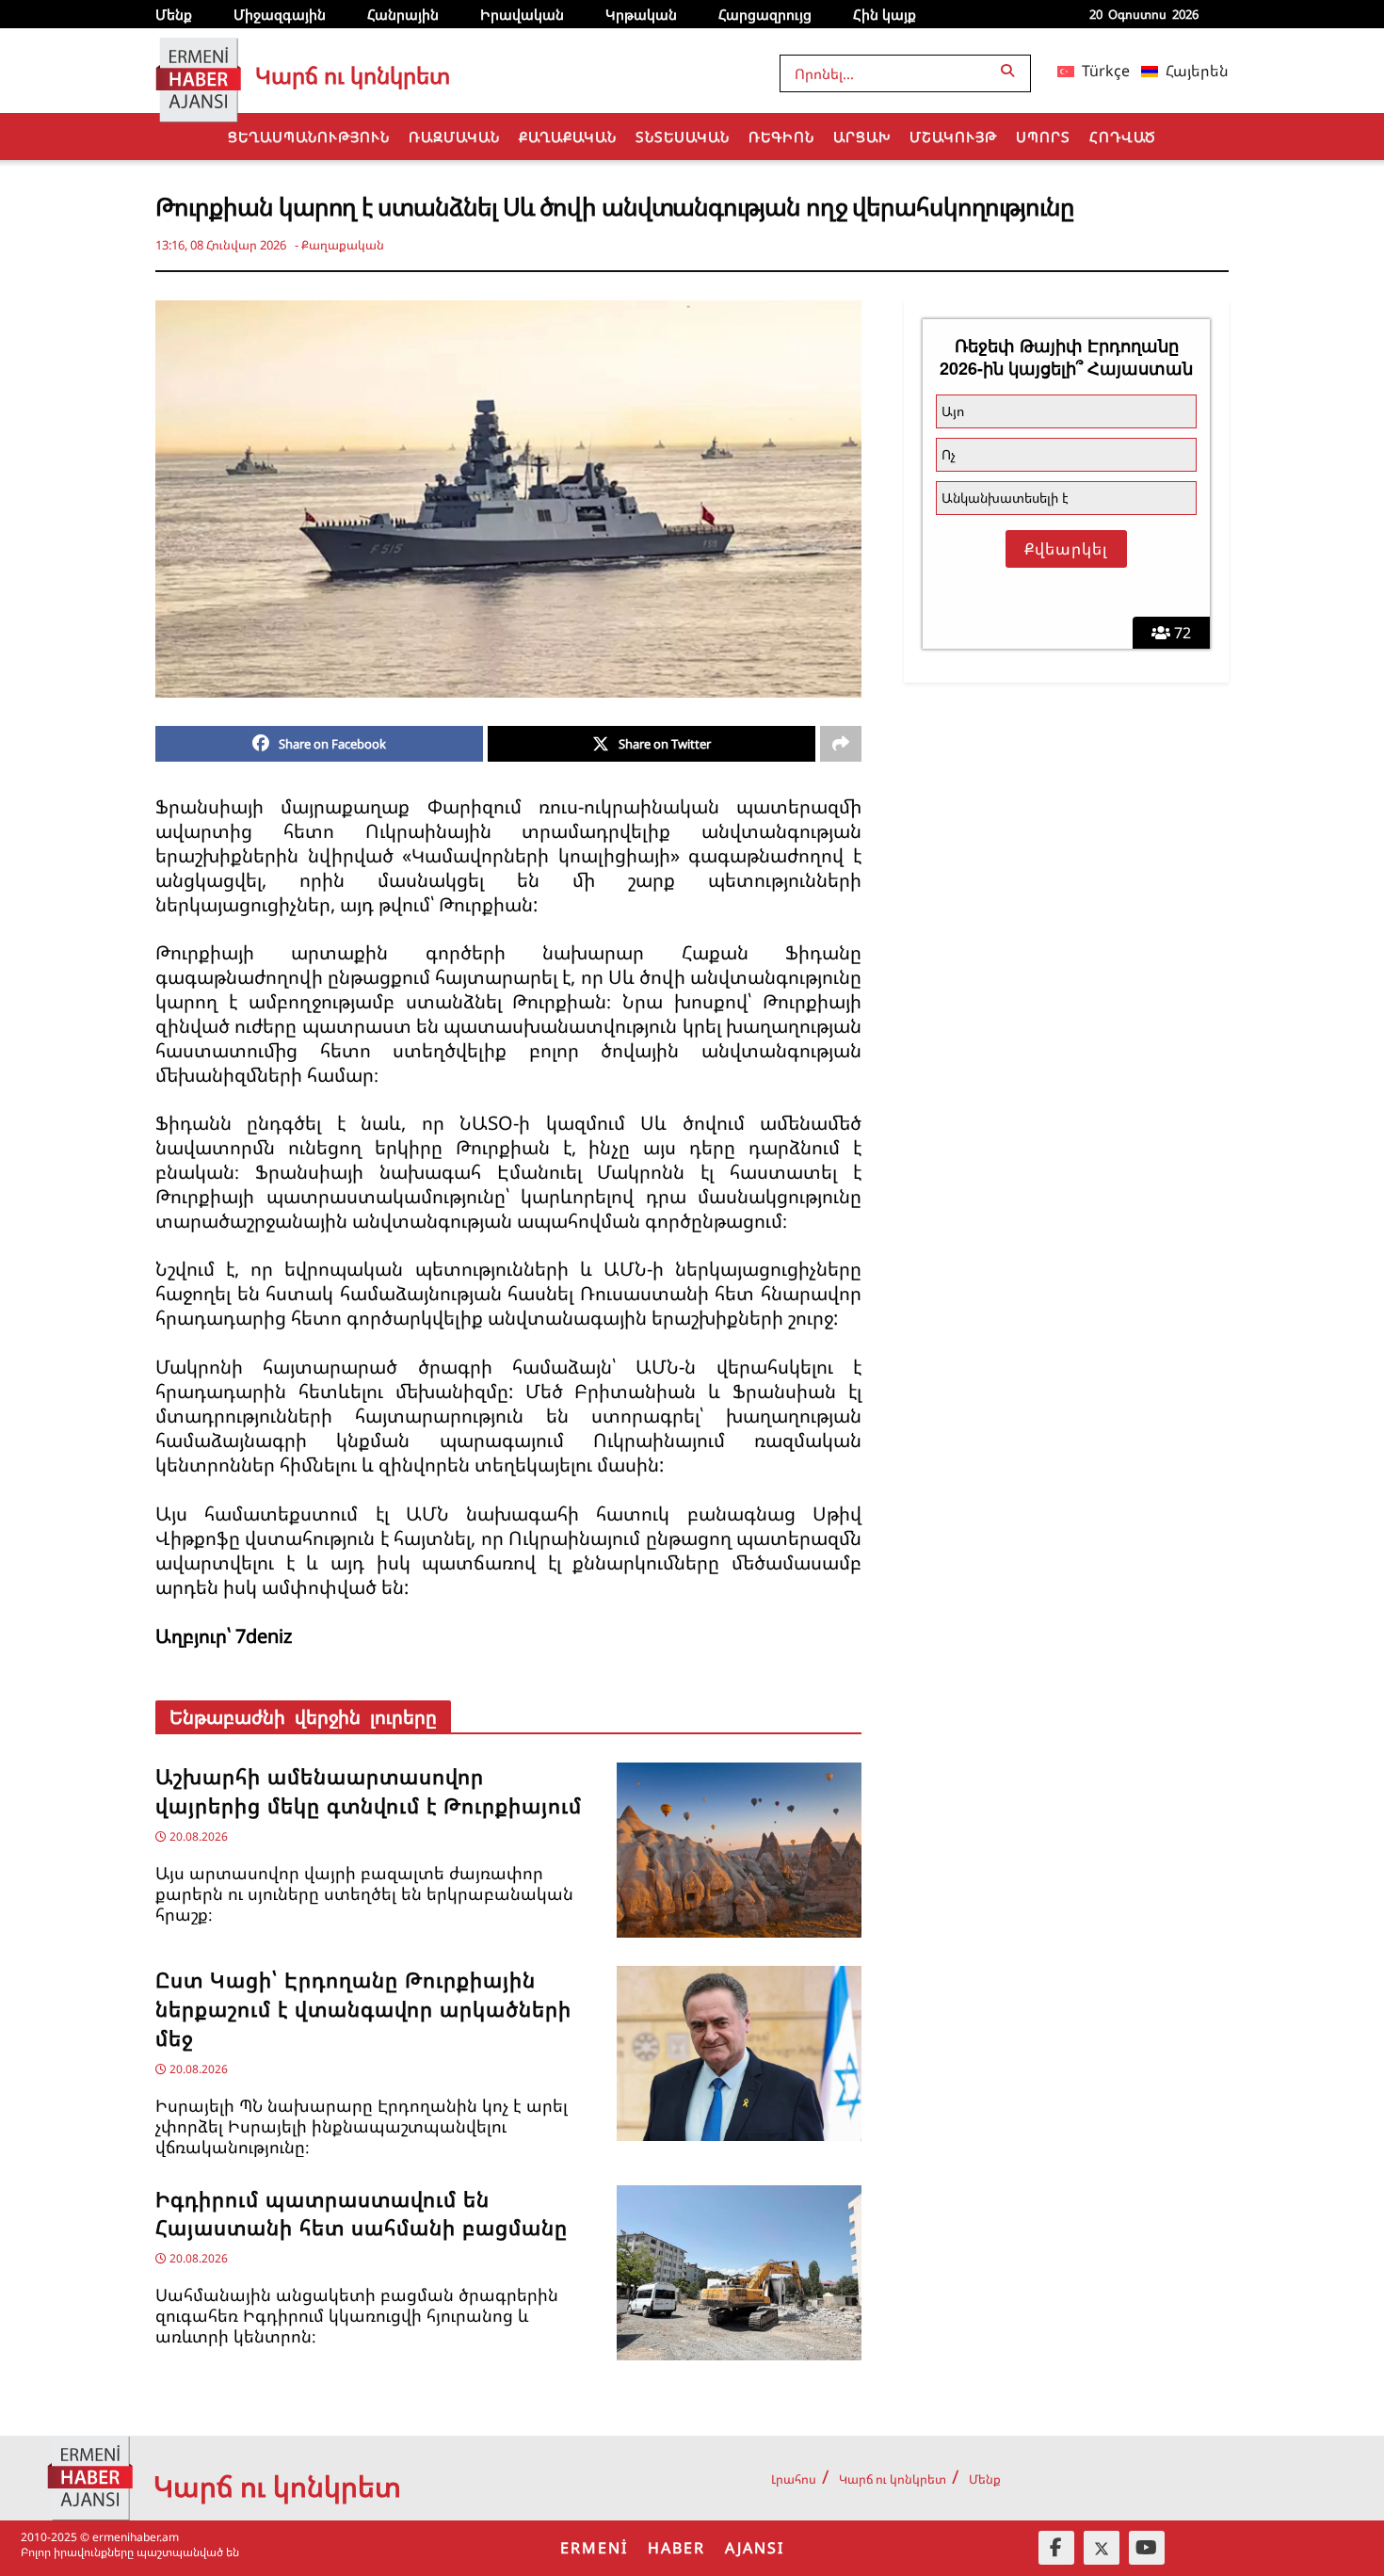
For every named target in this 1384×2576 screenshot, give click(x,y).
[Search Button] (1011, 70)
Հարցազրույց (765, 14)
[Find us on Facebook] (1056, 2548)
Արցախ (862, 137)
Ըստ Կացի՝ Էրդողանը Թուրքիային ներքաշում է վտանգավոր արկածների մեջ (363, 2009)
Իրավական (522, 14)
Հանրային (403, 14)
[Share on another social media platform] (841, 744)
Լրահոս (794, 2479)
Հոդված (1123, 137)
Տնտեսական (683, 137)
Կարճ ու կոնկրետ (893, 2479)
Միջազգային (280, 14)
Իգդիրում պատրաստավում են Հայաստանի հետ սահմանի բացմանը (362, 2214)
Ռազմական (454, 137)
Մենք (174, 14)
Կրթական (641, 14)
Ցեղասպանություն (309, 137)
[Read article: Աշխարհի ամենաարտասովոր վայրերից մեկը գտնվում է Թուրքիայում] (739, 1850)
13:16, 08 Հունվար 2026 (221, 245)
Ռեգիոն (781, 137)
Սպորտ (1043, 137)
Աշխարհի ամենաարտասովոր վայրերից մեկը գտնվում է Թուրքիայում (369, 1791)
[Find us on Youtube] (1147, 2548)
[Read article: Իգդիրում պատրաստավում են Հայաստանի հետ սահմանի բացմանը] (739, 2273)
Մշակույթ (953, 137)
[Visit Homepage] (198, 71)
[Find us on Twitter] (1102, 2548)
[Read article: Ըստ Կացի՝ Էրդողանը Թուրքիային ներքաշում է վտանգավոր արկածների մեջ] (739, 2053)
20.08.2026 (197, 1836)
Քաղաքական (568, 137)
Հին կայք (885, 14)
